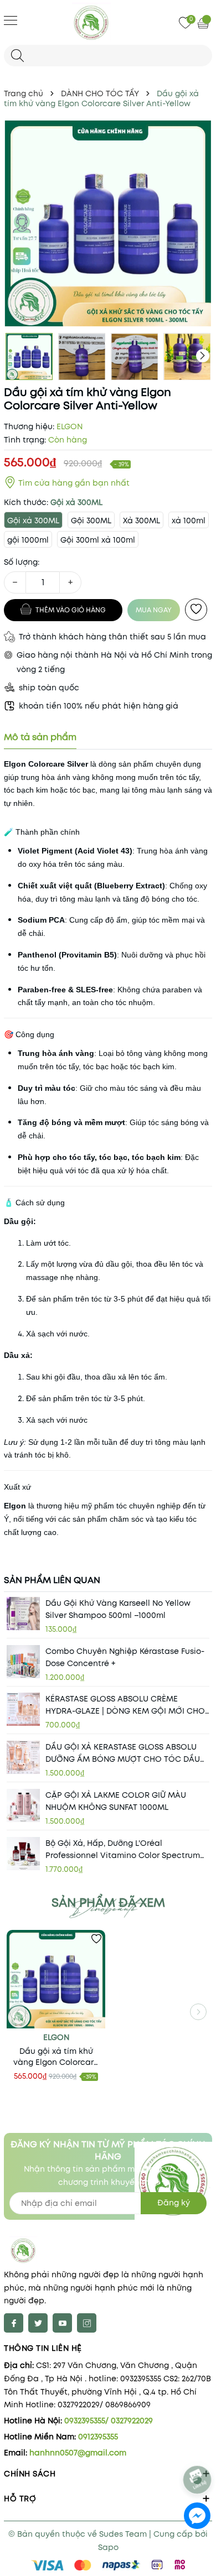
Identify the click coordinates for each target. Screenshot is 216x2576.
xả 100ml (189, 521)
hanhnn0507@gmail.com (78, 2453)
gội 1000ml (28, 540)
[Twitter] (38, 2323)
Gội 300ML (91, 521)
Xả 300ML (142, 521)
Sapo (108, 2547)
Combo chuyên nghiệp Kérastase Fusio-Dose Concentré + (125, 1657)
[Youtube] (62, 2323)
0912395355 (98, 2437)
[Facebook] (14, 2323)
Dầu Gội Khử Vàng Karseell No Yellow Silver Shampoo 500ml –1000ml (118, 1609)
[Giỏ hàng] (204, 23)
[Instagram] (87, 2323)
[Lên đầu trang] (198, 2450)
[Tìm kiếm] (17, 56)
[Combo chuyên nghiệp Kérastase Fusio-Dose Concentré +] (23, 1662)
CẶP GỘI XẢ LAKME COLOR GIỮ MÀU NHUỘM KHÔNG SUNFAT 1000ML (116, 1801)
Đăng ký (174, 2203)
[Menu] (11, 20)
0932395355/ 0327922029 (109, 2421)
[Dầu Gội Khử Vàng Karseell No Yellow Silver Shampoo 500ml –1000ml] (23, 1614)
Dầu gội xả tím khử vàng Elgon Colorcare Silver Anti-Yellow (56, 2057)
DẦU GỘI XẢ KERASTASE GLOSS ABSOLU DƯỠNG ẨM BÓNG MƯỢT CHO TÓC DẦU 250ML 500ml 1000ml (123, 1753)
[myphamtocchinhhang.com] (108, 22)
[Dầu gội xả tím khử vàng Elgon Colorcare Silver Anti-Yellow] (56, 1979)
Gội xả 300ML (33, 521)
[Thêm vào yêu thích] (196, 610)
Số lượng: (22, 562)
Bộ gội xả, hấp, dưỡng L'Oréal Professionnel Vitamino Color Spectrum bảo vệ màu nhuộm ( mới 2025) (123, 1849)
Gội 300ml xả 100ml (98, 540)
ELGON (56, 2037)
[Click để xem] (108, 223)
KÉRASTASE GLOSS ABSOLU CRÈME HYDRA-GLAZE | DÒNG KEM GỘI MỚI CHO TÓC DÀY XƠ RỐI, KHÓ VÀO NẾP (125, 1705)
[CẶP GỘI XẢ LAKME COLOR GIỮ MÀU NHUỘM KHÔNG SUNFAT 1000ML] (23, 1805)
